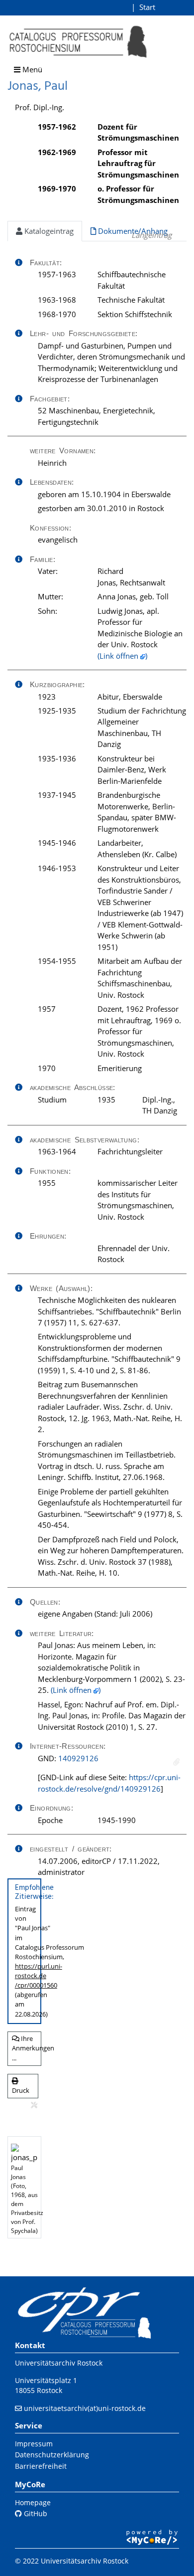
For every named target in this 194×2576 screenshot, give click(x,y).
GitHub (35, 2513)
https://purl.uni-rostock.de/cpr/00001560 (39, 1976)
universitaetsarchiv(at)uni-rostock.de (85, 2408)
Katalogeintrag (48, 231)
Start (147, 7)
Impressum (34, 2444)
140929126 (78, 1758)
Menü (31, 69)
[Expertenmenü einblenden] (34, 2105)
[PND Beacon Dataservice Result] (176, 1762)
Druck (21, 2090)
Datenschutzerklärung (52, 2455)
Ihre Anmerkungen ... (27, 2048)
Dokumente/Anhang (132, 231)
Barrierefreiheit (41, 2466)
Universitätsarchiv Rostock (59, 2363)
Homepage (33, 2502)
